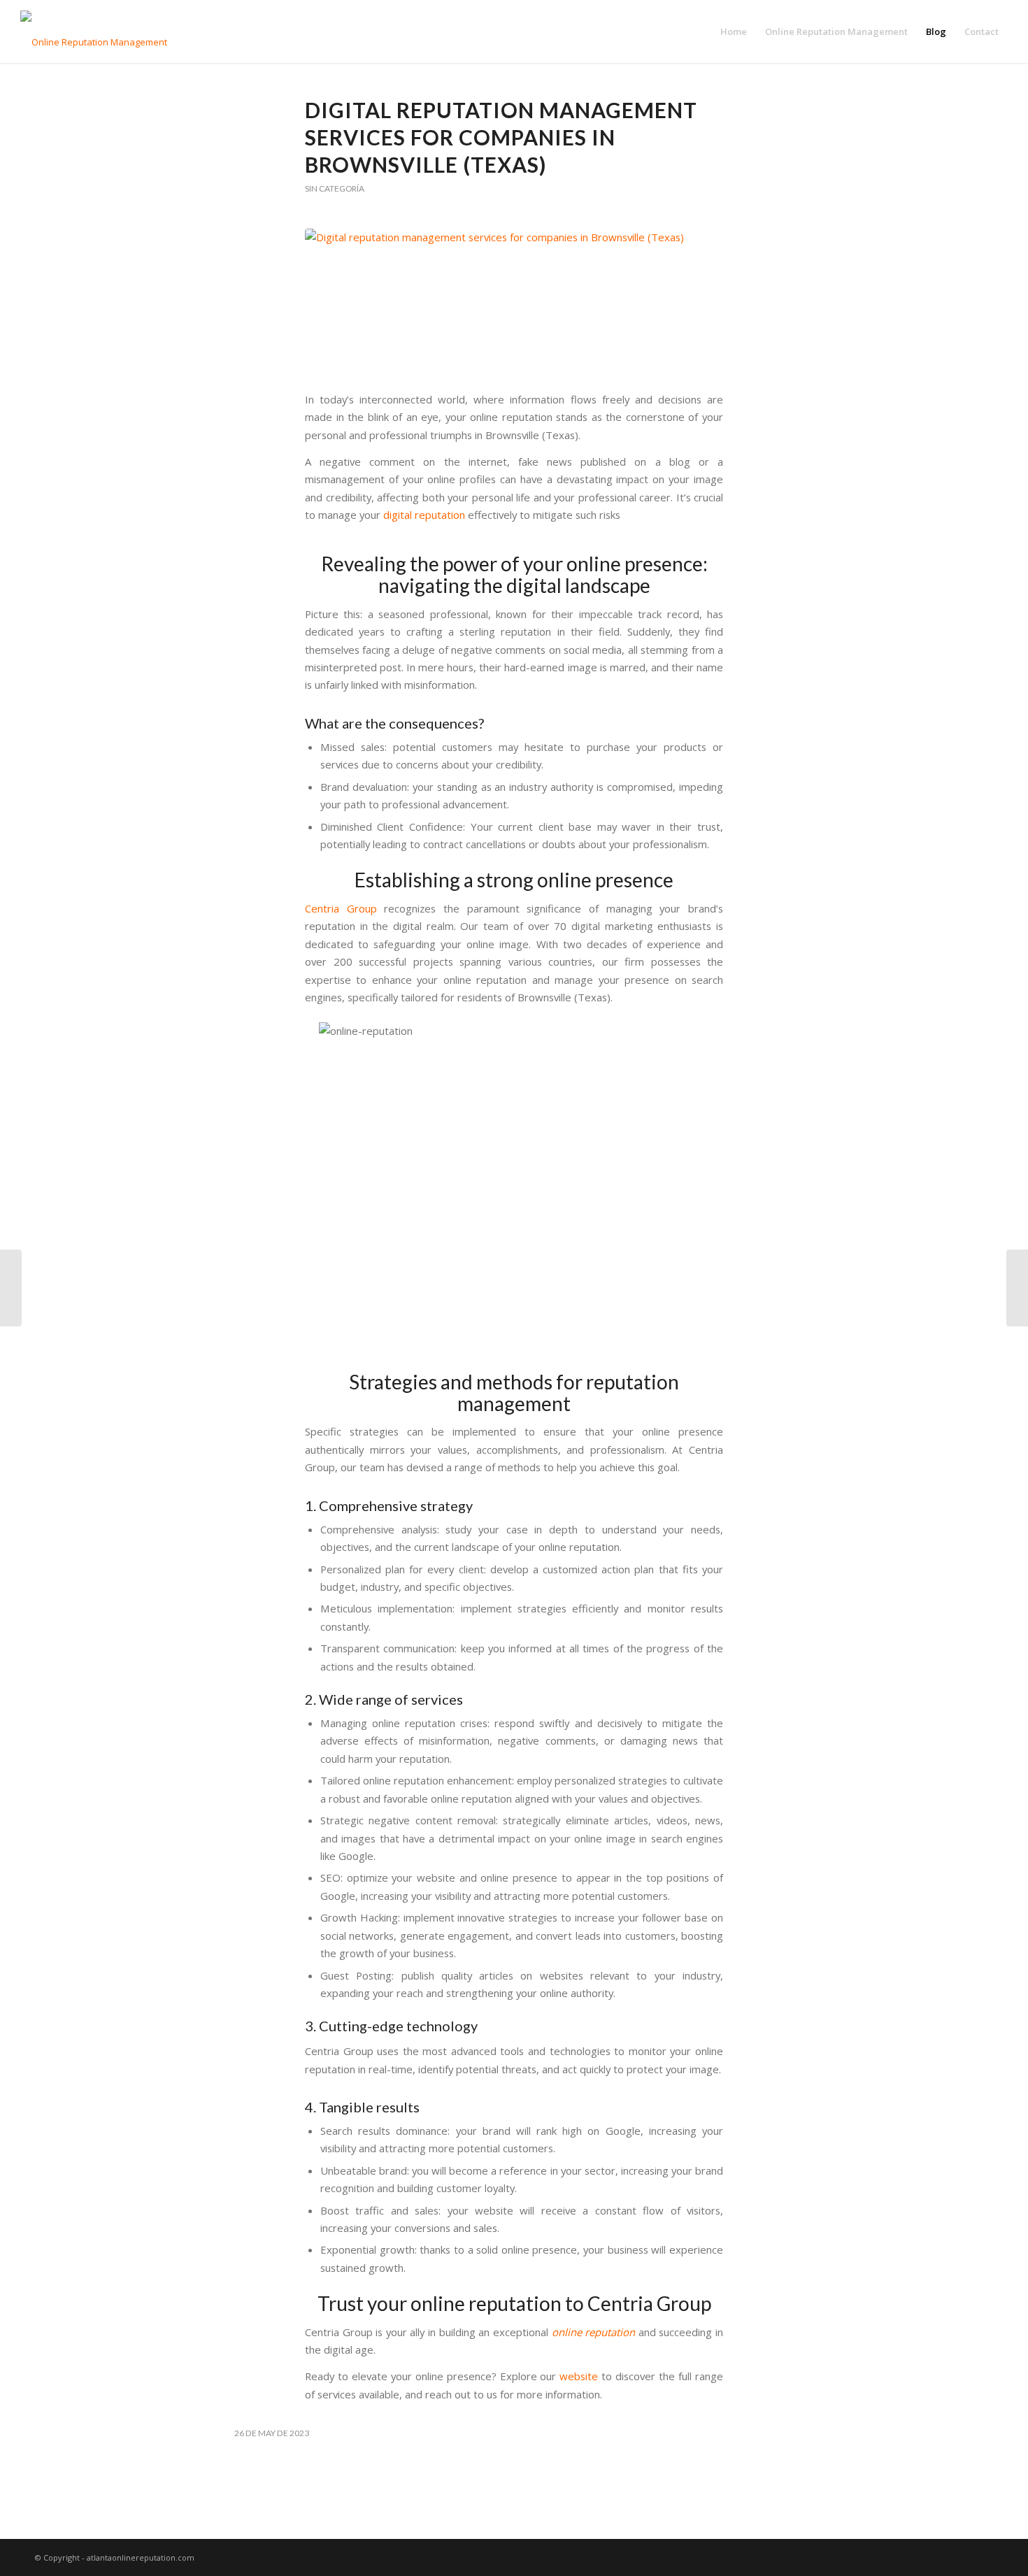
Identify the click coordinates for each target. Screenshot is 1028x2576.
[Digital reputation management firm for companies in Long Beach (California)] (1017, 1288)
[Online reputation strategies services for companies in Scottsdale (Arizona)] (11, 1288)
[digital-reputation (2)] (514, 302)
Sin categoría (335, 188)
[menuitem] (734, 31)
